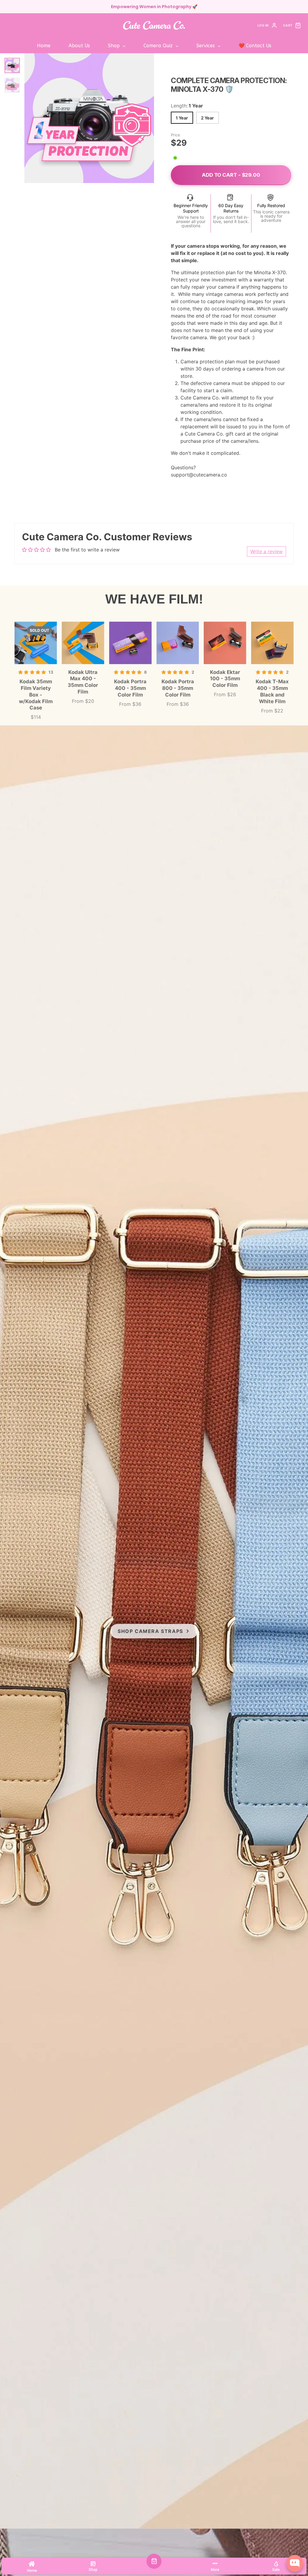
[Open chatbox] (295, 2563)
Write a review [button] (266, 551)
